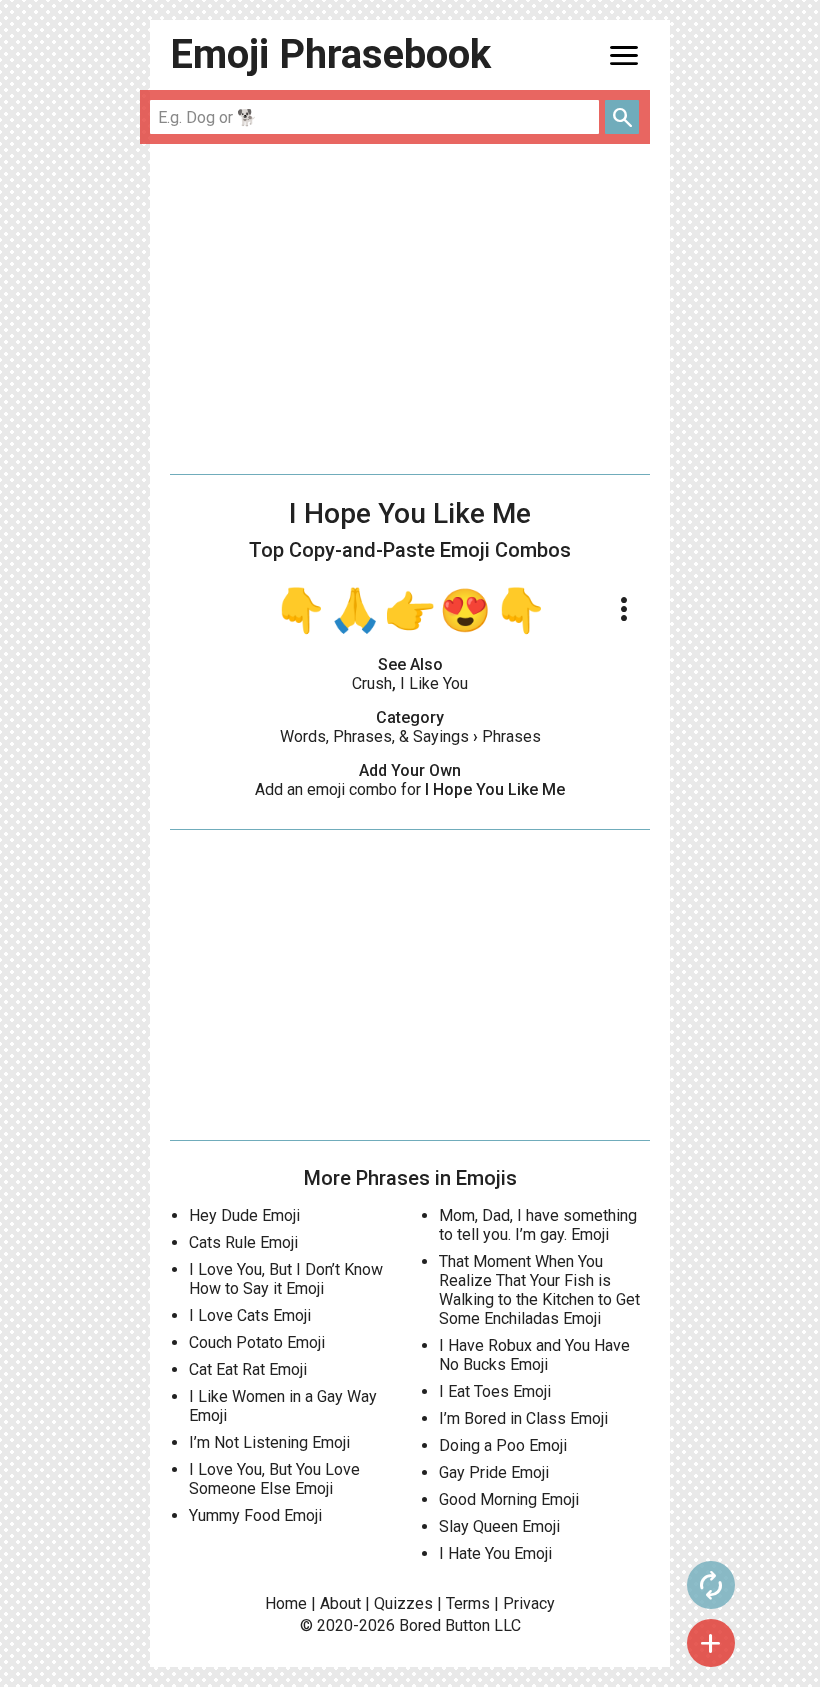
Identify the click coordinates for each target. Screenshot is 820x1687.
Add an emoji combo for (410, 789)
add (711, 1643)
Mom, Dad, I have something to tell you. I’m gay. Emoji (538, 1225)
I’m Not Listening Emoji (269, 1442)
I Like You (434, 683)
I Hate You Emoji (495, 1553)
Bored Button (444, 1625)
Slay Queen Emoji (499, 1526)
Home (286, 1603)
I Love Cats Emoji (250, 1315)
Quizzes (403, 1603)
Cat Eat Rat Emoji (248, 1369)
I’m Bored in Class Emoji (523, 1418)
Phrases (511, 736)
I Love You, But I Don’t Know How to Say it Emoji (286, 1279)
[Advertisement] (410, 309)
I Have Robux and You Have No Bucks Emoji (534, 1355)
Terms (468, 1603)
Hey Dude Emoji (244, 1215)
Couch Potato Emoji (257, 1342)
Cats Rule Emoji (243, 1242)
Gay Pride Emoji (494, 1472)
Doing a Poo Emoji (503, 1445)
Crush (372, 683)
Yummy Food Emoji (255, 1515)
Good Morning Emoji (509, 1499)
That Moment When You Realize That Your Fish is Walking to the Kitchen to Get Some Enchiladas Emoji (539, 1290)
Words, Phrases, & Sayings (374, 736)
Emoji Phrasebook (330, 54)
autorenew (711, 1585)
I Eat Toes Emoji (495, 1391)
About (340, 1603)
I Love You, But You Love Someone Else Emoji (274, 1479)
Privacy (529, 1603)
